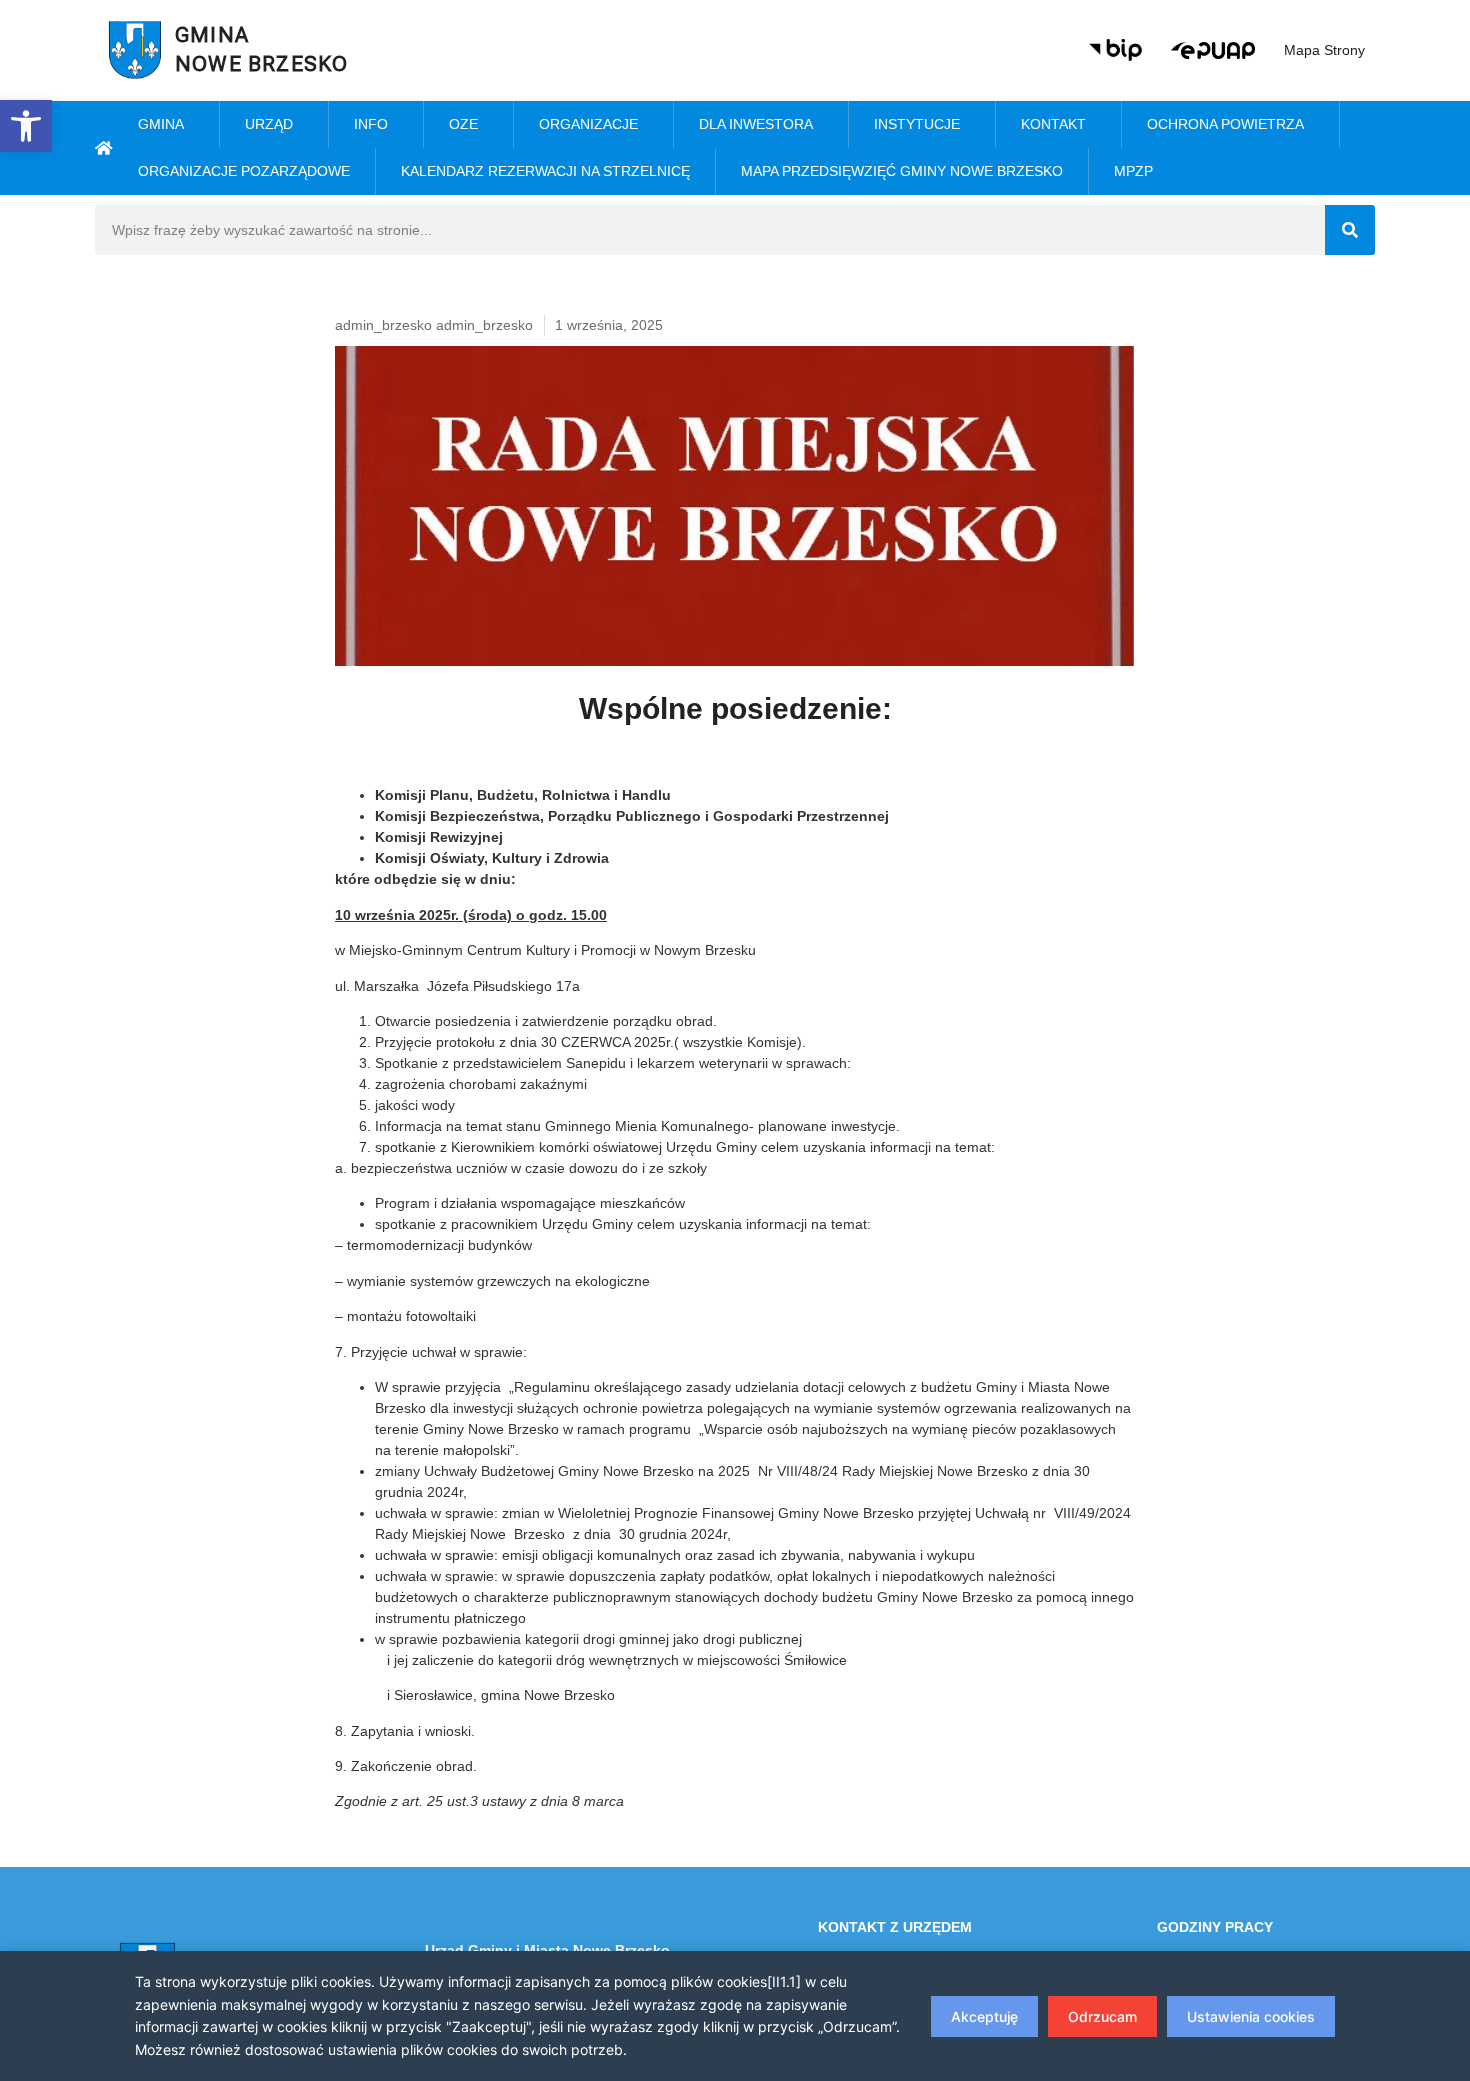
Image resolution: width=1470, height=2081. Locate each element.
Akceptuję (984, 2016)
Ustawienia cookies (1251, 2016)
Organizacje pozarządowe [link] (244, 171)
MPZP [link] (1133, 171)
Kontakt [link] (1053, 124)
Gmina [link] (161, 124)
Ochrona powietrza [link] (1225, 124)
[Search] (1350, 230)
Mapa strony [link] (1324, 50)
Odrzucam (1102, 2016)
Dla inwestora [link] (756, 124)
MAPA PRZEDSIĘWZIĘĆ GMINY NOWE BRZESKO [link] (902, 171)
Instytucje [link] (917, 124)
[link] (26, 126)
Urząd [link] (269, 124)
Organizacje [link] (588, 124)
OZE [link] (463, 124)
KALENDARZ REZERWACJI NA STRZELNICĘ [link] (545, 171)
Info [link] (371, 124)
